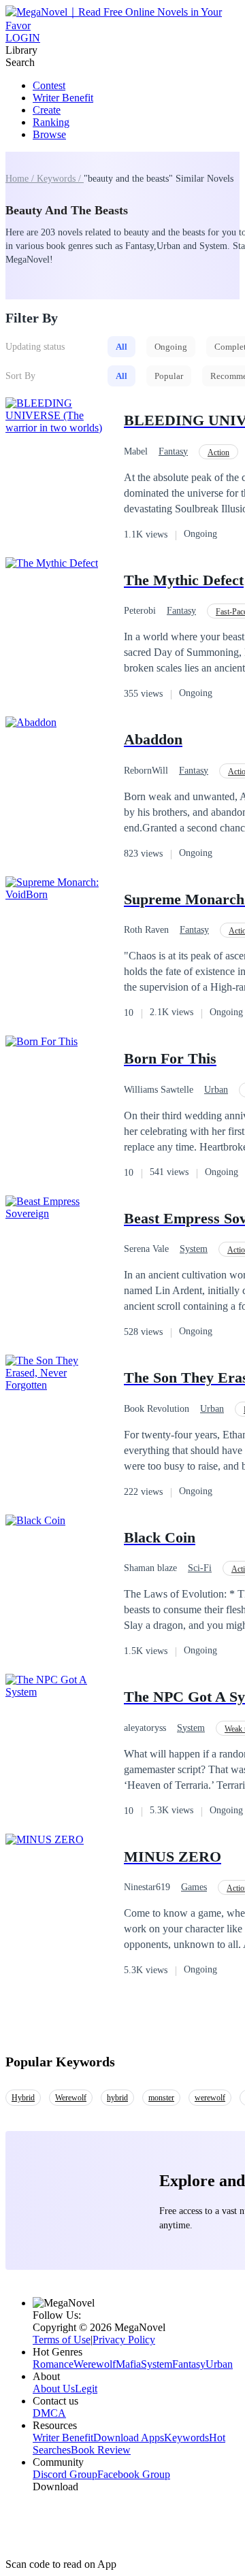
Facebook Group (134, 2474)
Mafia (128, 2364)
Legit (86, 2389)
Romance (53, 2364)
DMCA (49, 2413)
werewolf (210, 2098)
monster (161, 2098)
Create (47, 110)
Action (218, 452)
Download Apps (129, 2438)
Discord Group (65, 2474)
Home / (21, 179)
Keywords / (60, 179)
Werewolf (71, 2098)
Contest (49, 85)
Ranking (51, 122)
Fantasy (173, 451)
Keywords (186, 2438)
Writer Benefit (63, 98)
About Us (54, 2389)
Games (194, 1887)
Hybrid (23, 2098)
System (194, 1249)
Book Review (101, 2450)
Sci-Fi (200, 1568)
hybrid (117, 2098)
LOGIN (23, 38)
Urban (216, 1090)
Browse (49, 134)
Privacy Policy (124, 2340)
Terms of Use (62, 2340)
